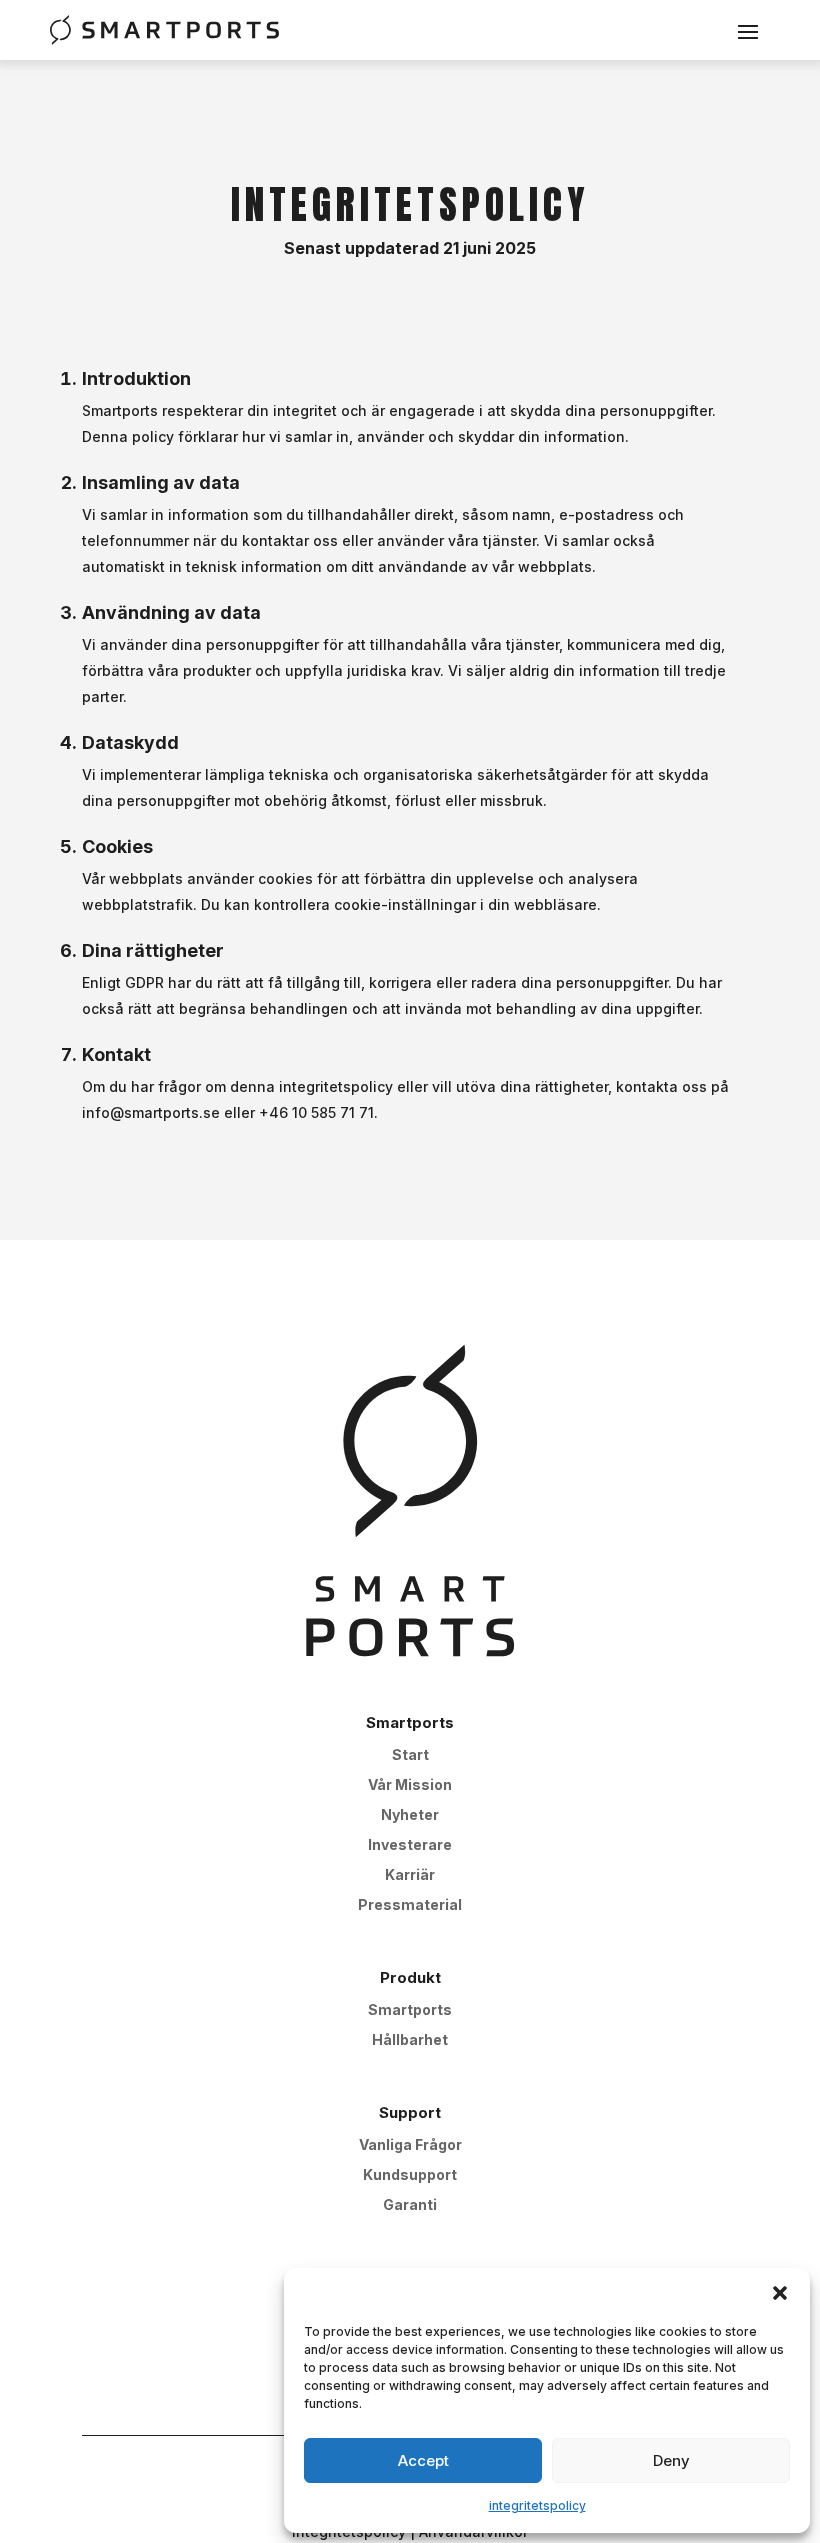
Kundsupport (410, 2175)
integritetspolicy (537, 2505)
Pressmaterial (410, 1905)
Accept (423, 2460)
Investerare (410, 1845)
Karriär (410, 1875)
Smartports (410, 2010)
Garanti (410, 2205)
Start (410, 1755)
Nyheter (410, 1815)
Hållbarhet (410, 2040)
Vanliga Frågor (410, 2145)
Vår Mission (410, 1785)
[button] (780, 2293)
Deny (671, 2460)
